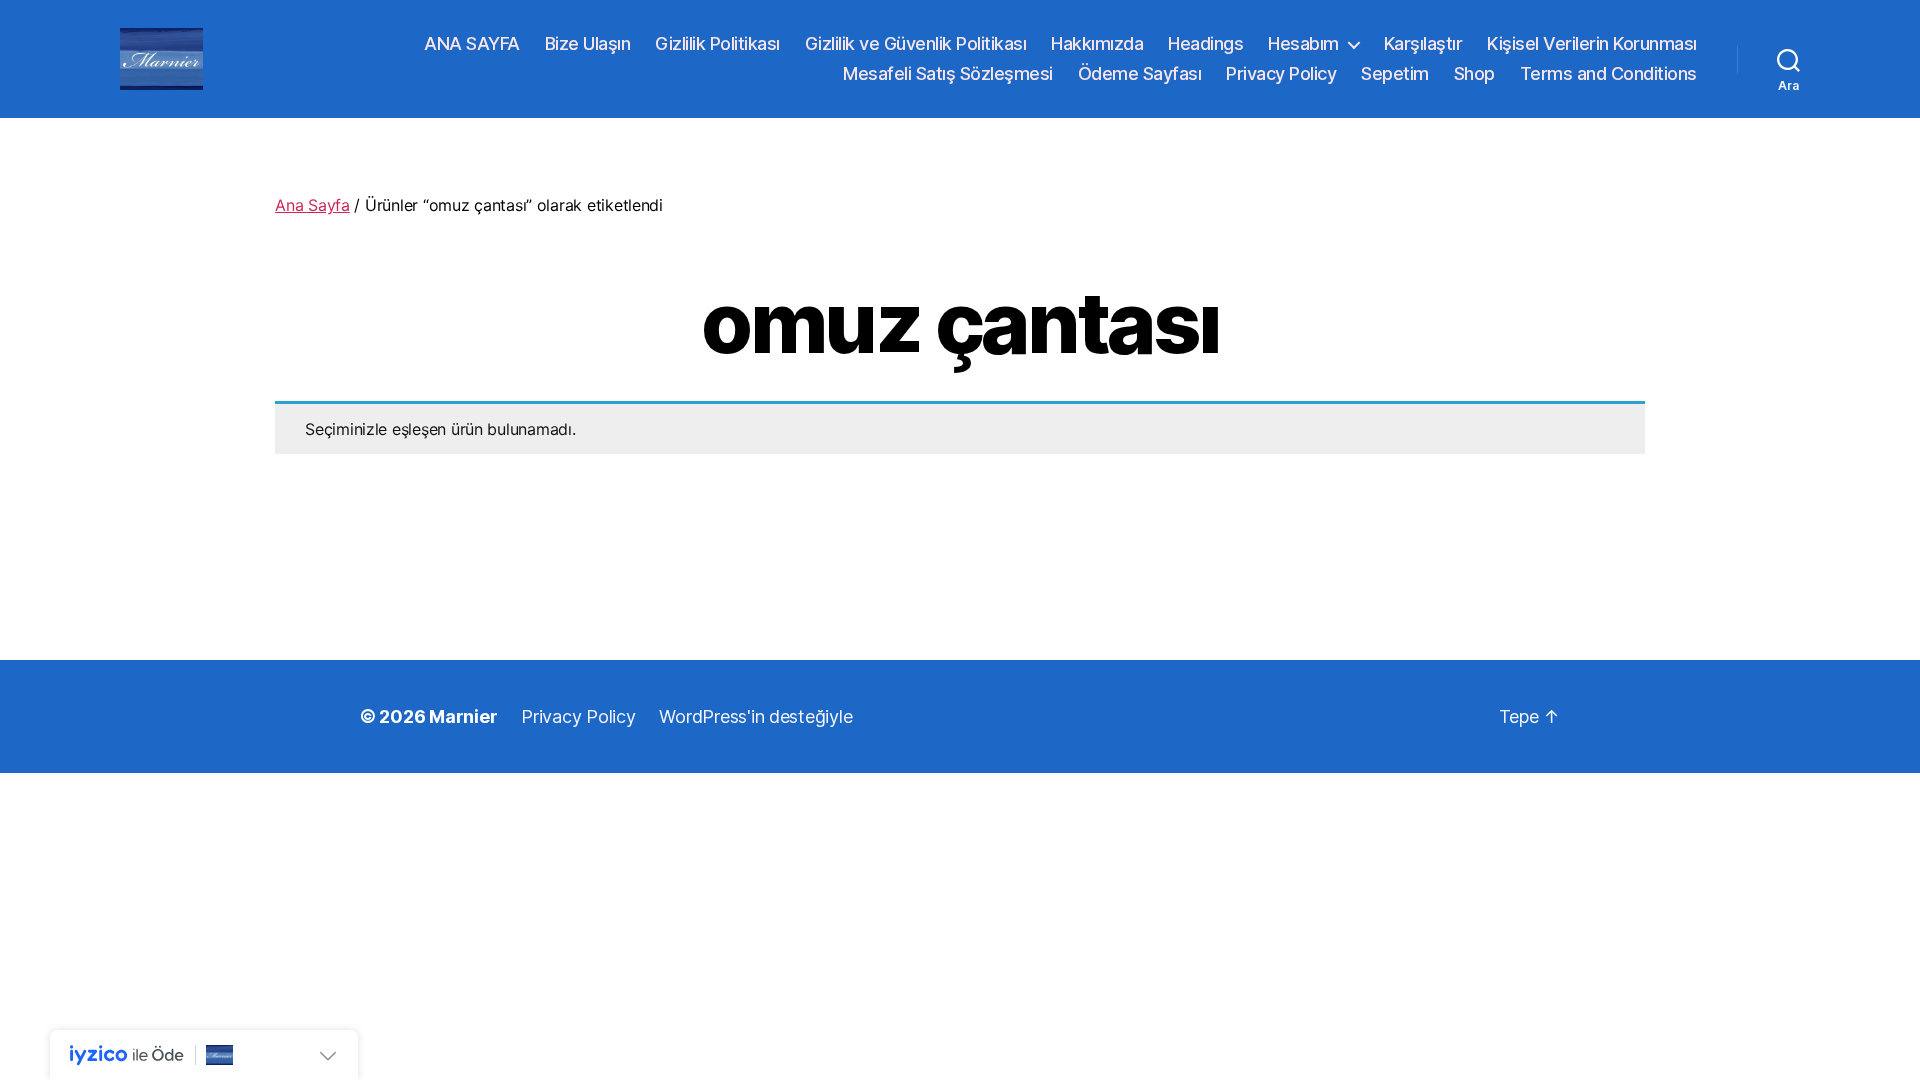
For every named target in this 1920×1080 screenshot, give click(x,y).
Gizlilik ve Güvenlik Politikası (916, 43)
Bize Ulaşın (588, 43)
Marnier (463, 716)
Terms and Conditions (1608, 73)
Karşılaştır (1423, 43)
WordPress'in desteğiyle (755, 716)
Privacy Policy (1281, 73)
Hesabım (1303, 43)
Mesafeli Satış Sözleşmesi (948, 73)
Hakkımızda (1097, 43)
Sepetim (1395, 73)
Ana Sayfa (312, 205)
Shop (1474, 73)
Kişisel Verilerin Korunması (1592, 43)
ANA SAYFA (472, 43)
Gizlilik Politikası (717, 43)
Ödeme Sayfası (1140, 73)
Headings (1205, 43)
